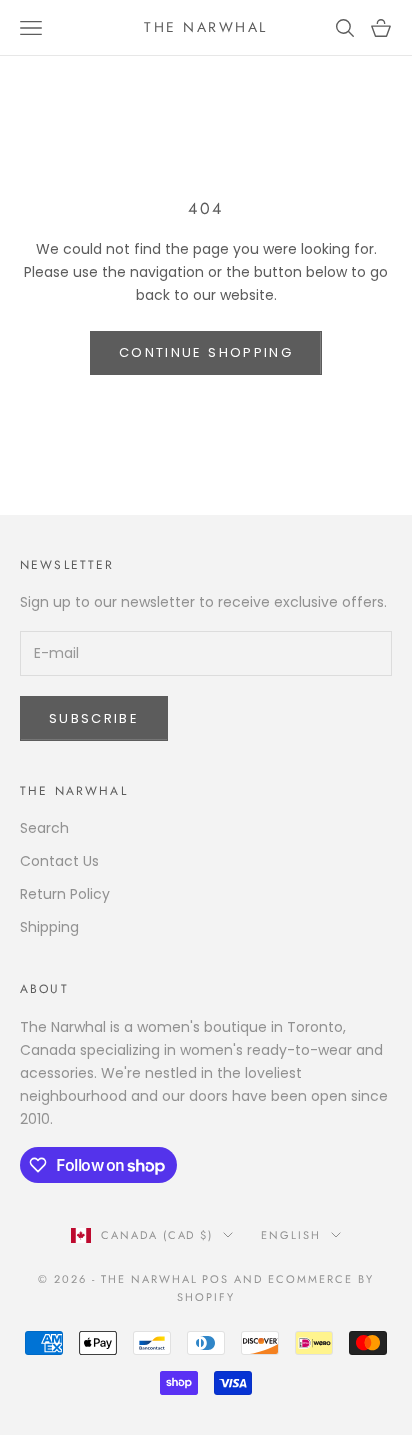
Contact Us (59, 861)
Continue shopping (206, 352)
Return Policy (65, 894)
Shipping (49, 927)
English (291, 1235)
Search (44, 828)
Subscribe (94, 718)
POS (215, 1279)
